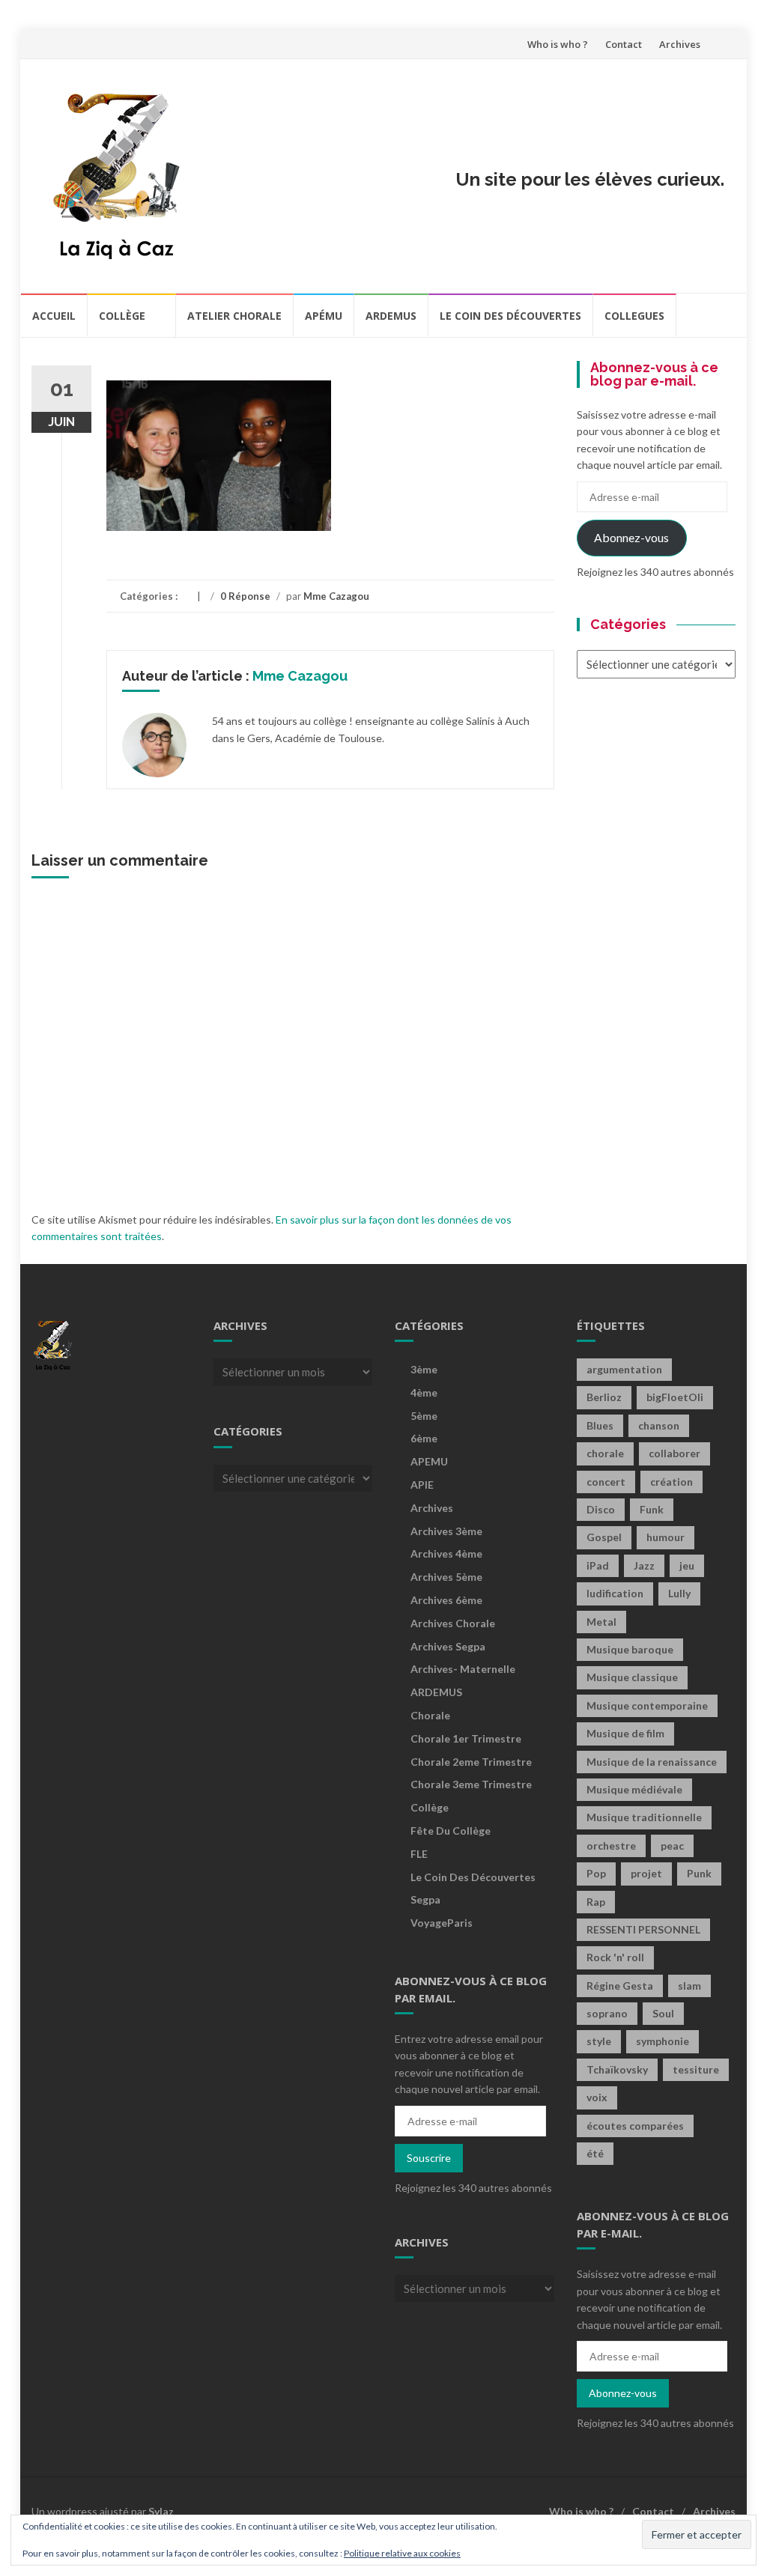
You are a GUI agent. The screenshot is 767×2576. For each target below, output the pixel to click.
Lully (679, 1593)
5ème (424, 1416)
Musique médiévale (634, 1789)
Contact (624, 44)
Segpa (425, 1899)
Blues (600, 1425)
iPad (598, 1565)
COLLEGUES (634, 316)
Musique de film (625, 1733)
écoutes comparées (635, 2126)
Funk (652, 1509)
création (671, 1482)
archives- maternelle (463, 1669)
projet (646, 1873)
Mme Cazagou (336, 596)
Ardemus (391, 316)
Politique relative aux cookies (402, 2553)
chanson (659, 1425)
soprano (607, 2013)
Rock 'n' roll (615, 1957)
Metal (601, 1622)
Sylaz (161, 2511)
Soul (663, 2013)
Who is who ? (558, 44)
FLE (419, 1854)
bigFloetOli (675, 1397)
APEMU (429, 1461)
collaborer (674, 1453)
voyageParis (442, 1923)
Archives (680, 44)
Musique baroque (630, 1649)
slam (689, 1986)
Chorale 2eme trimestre (471, 1762)
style (599, 2041)
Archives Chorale (453, 1623)
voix (597, 2097)
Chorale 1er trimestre (466, 1738)
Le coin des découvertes (510, 316)
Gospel (604, 1537)
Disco (601, 1509)
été (595, 2153)
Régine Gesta (620, 1986)
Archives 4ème (446, 1553)
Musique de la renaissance (652, 1762)
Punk (699, 1873)
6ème (424, 1438)
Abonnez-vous (631, 537)
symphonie (663, 2041)
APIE (422, 1485)
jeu (687, 1565)
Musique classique (632, 1677)
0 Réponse (245, 596)
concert (606, 1482)
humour (666, 1537)
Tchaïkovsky (617, 2069)
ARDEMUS (436, 1692)
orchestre (611, 1846)
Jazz (644, 1565)
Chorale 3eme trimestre (471, 1784)
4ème (424, 1392)
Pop (596, 1873)
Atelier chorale (234, 316)
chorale (605, 1453)
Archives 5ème (446, 1577)
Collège (122, 316)
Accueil (54, 316)
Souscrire (429, 2158)
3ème (424, 1369)
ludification (615, 1593)
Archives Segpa (448, 1646)
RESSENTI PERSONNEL (643, 1929)
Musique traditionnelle (644, 1817)
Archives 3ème (446, 1531)
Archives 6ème (446, 1600)
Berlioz (604, 1397)
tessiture (696, 2069)
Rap (596, 1902)
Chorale (430, 1715)
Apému (324, 316)
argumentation (624, 1369)
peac (672, 1846)
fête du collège (451, 1831)
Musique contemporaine (647, 1705)
